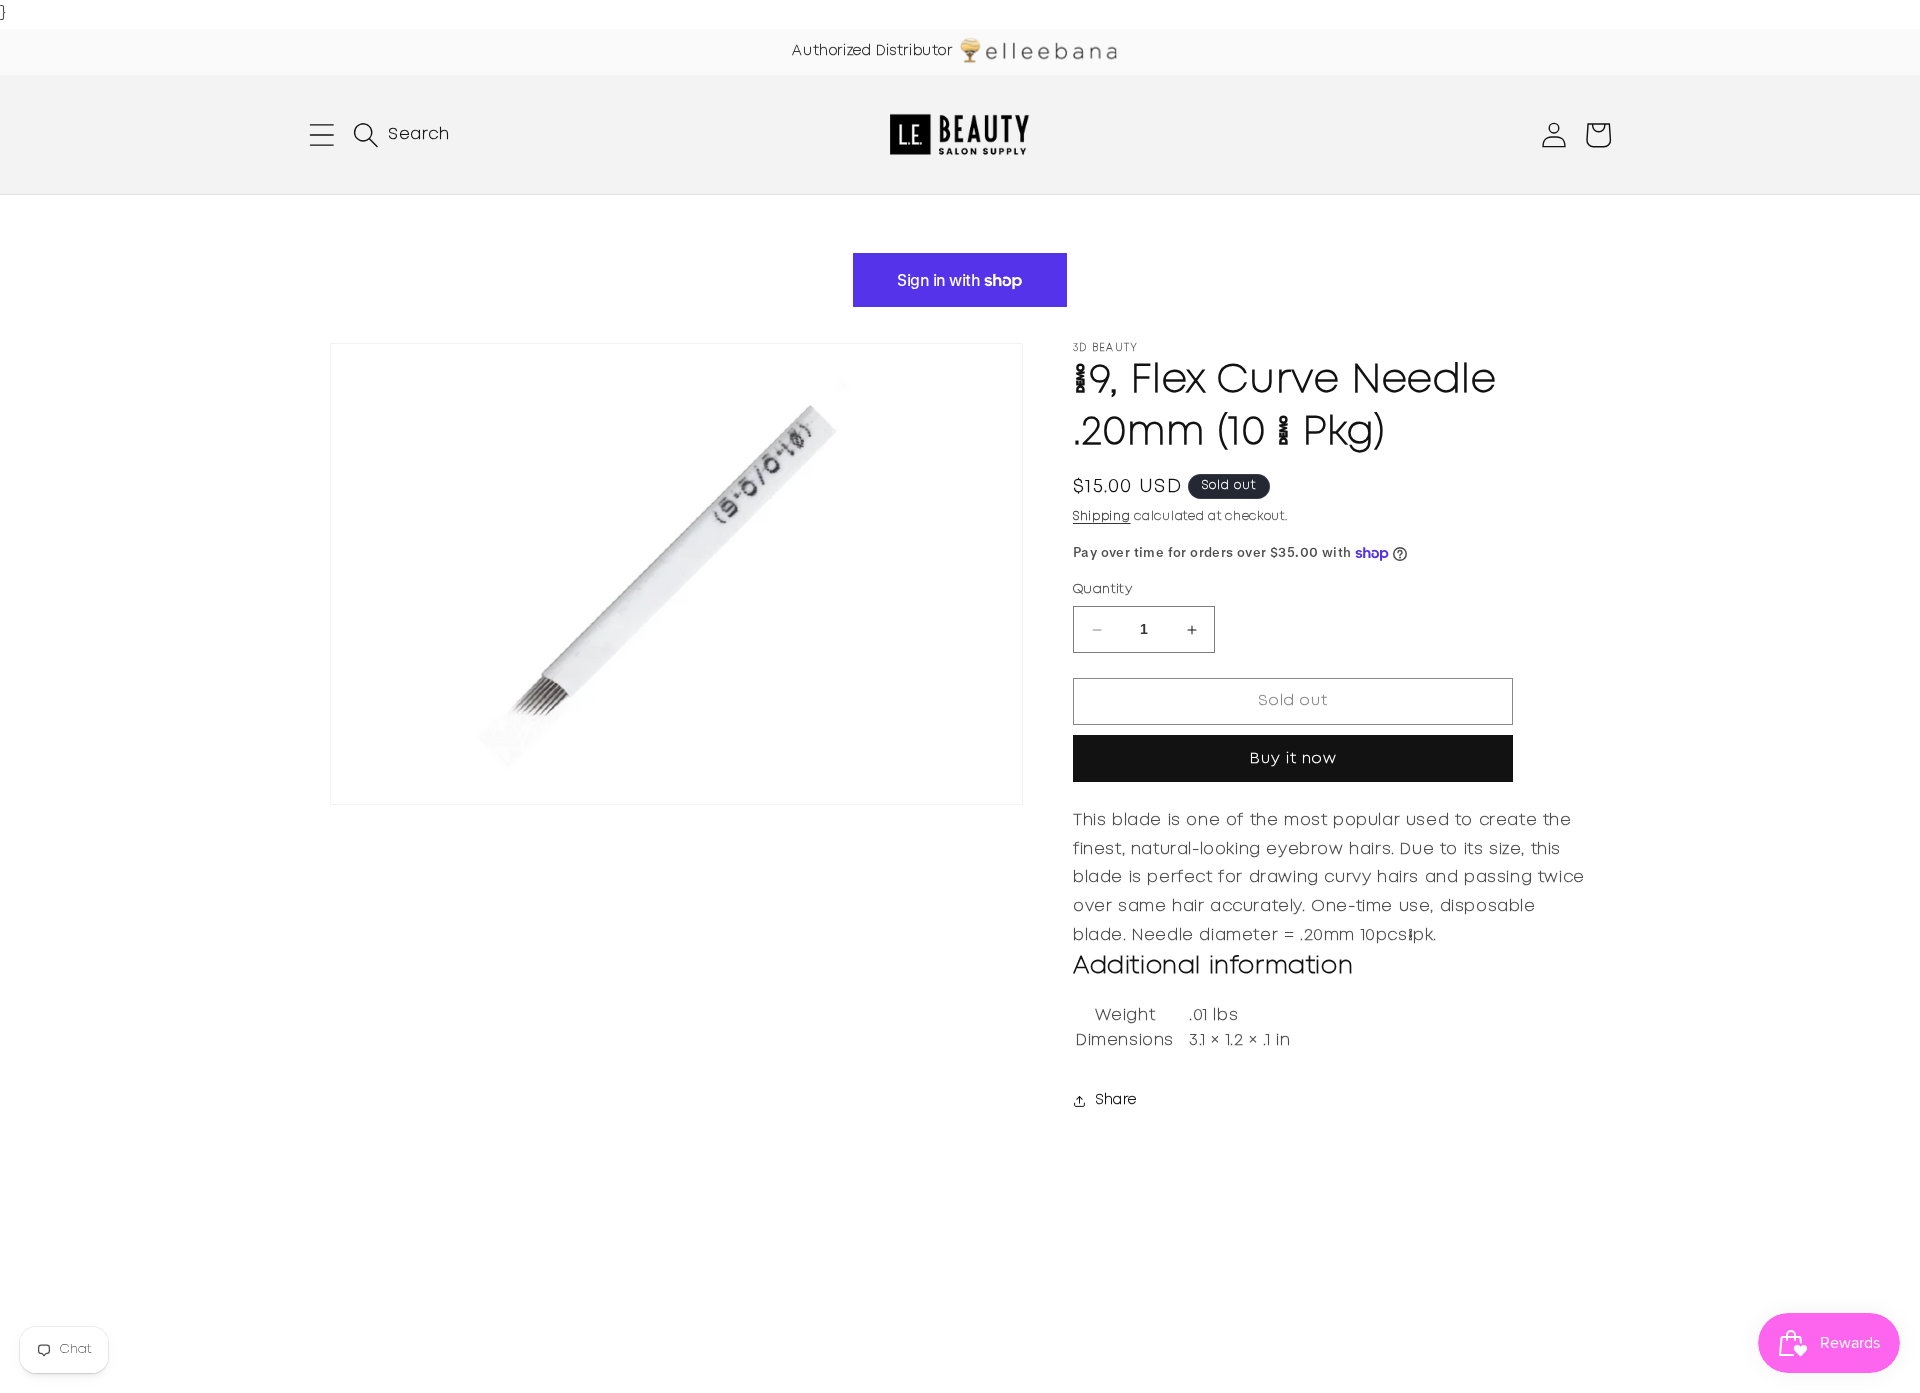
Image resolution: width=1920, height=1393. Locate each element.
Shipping (1102, 516)
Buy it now (1293, 759)
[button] (322, 135)
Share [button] (1116, 1101)
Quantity (1102, 590)
